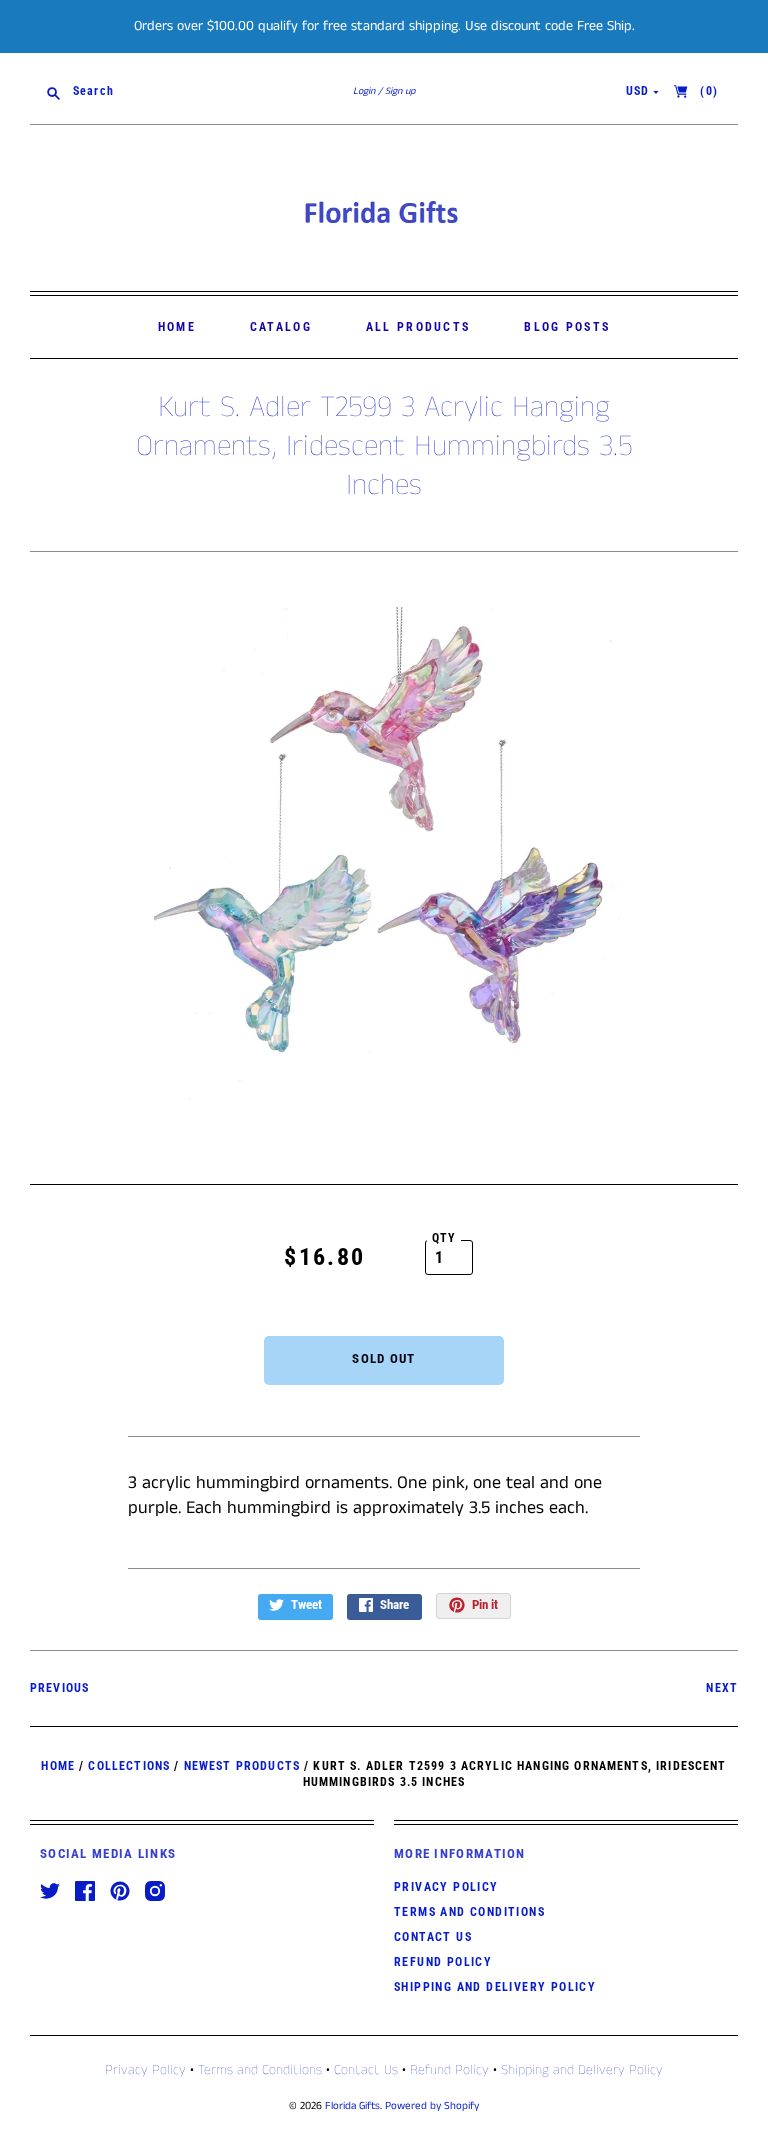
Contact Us (433, 1937)
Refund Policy (443, 1962)
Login (364, 91)
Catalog (281, 327)
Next (722, 1688)
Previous (59, 1688)
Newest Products (242, 1766)
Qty (444, 1238)
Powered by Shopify (432, 2106)
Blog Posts (567, 327)
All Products (418, 327)
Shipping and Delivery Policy (495, 1987)
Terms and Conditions (469, 1912)
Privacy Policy (446, 1887)
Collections (129, 1766)
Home (177, 327)
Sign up (400, 91)
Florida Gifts (352, 2106)
